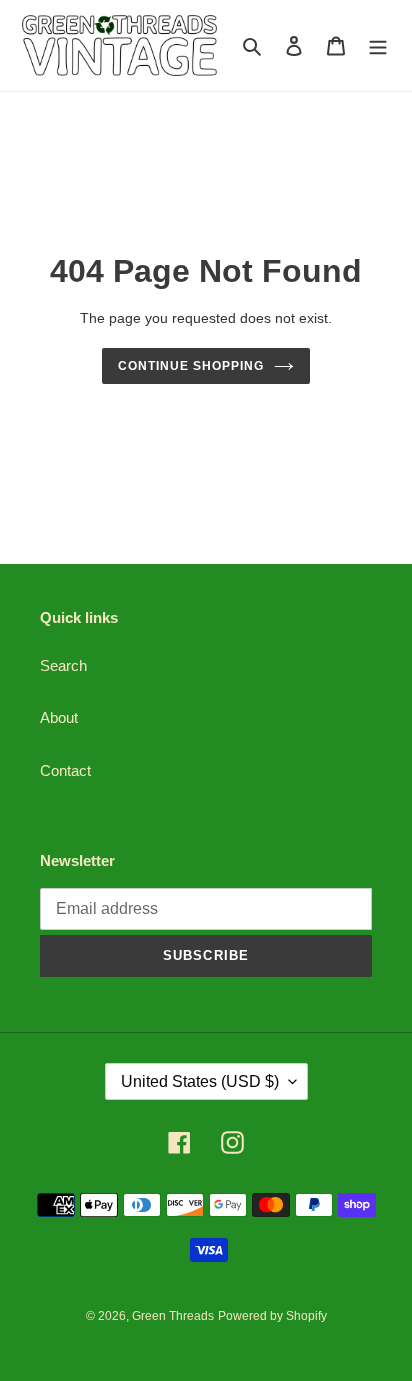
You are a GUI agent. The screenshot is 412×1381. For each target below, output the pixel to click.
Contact (65, 770)
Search (63, 665)
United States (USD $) (200, 1081)
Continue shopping (191, 366)
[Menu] (378, 45)
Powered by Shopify (272, 1316)
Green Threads (173, 1316)
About (59, 717)
